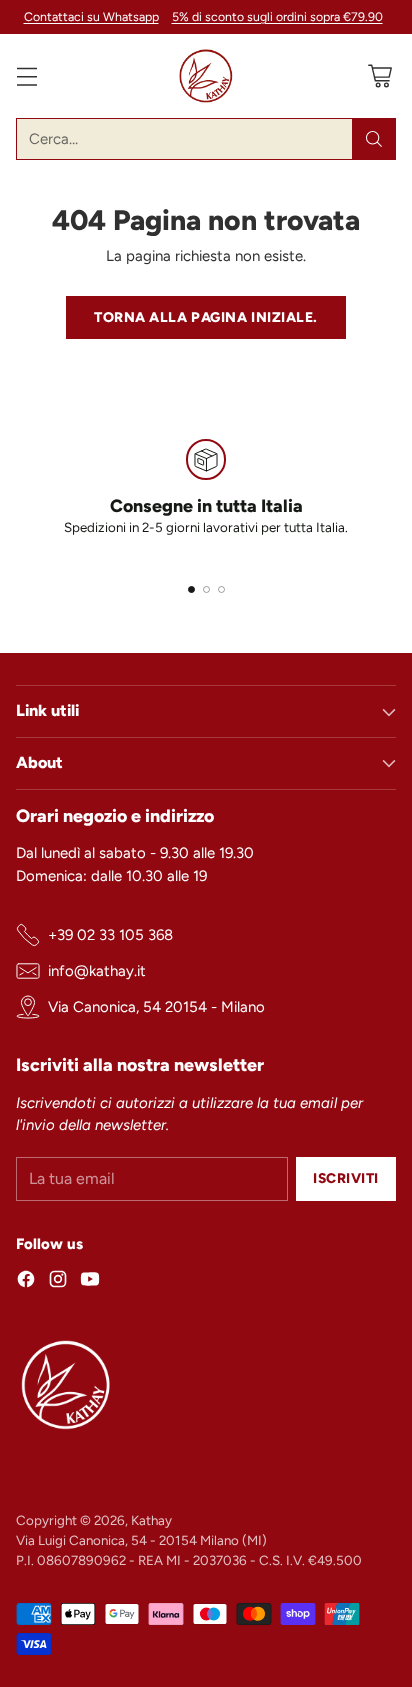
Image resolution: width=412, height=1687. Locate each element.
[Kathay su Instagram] (58, 1282)
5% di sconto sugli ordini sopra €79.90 (277, 17)
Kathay (151, 1520)
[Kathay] (206, 76)
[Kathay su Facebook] (26, 1282)
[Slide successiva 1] (191, 589)
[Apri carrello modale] (379, 76)
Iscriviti (346, 1178)
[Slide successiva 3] (221, 589)
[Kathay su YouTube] (90, 1282)
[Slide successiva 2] (206, 589)
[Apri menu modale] (26, 76)
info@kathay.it (97, 971)
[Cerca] (374, 139)
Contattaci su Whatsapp (91, 16)
